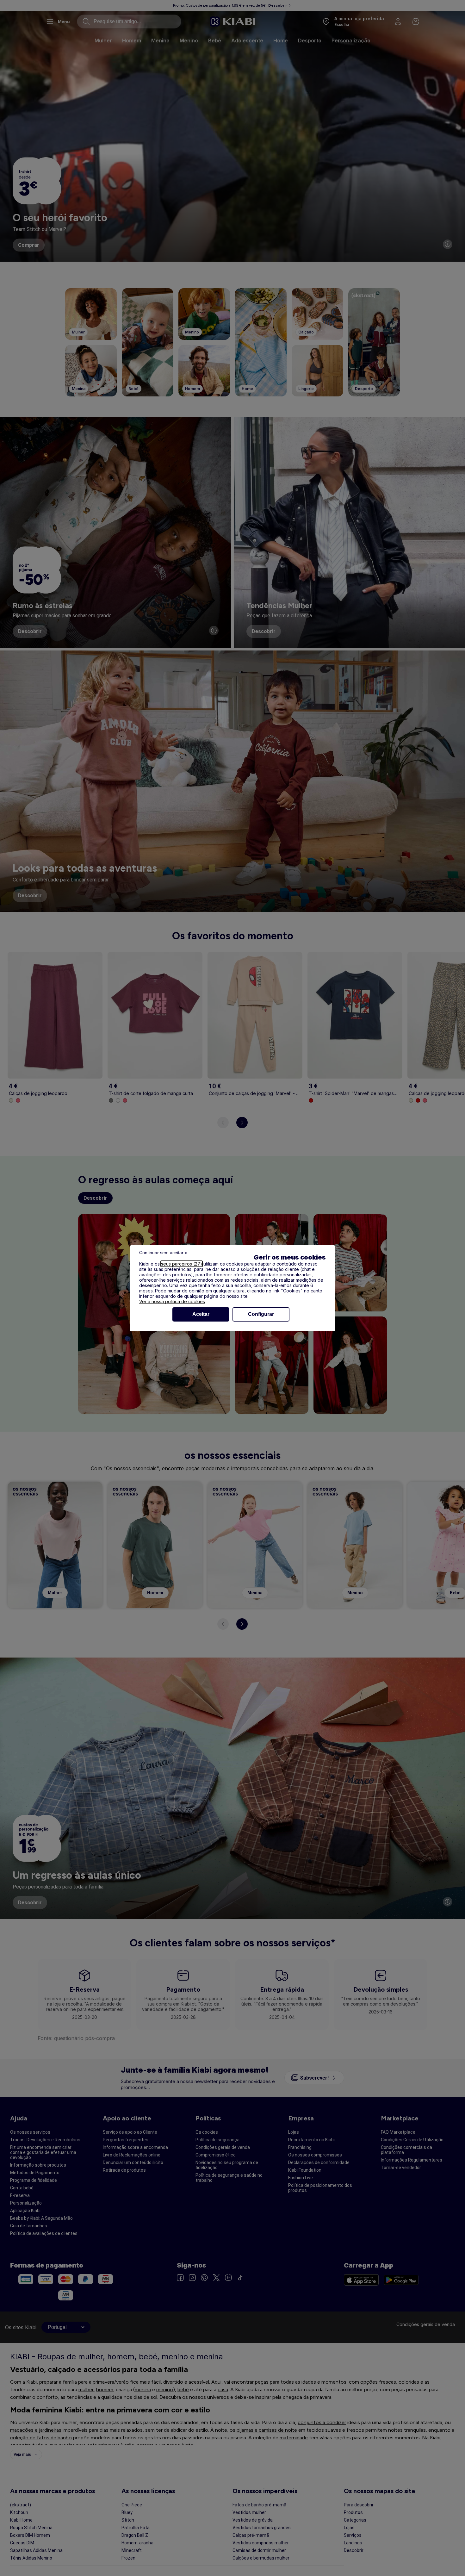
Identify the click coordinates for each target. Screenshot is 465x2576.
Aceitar (201, 1314)
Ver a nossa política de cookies (172, 1301)
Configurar (261, 1314)
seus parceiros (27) (182, 1264)
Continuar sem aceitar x (163, 1253)
